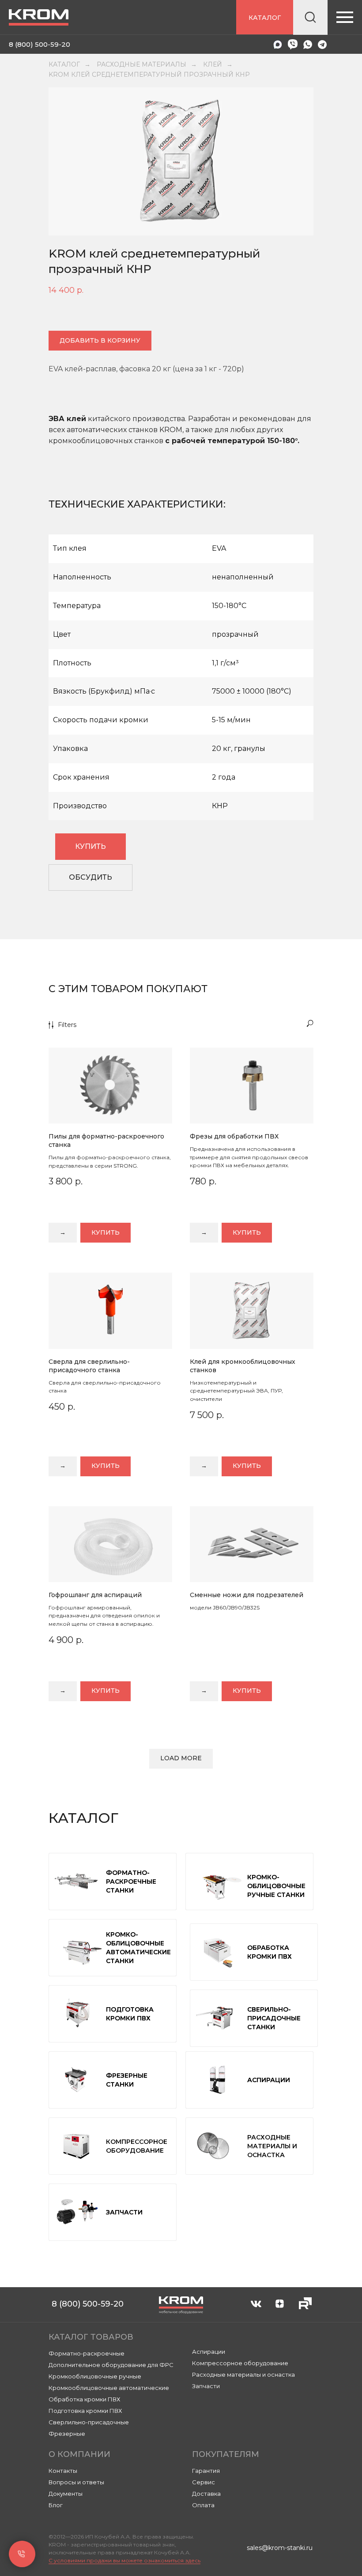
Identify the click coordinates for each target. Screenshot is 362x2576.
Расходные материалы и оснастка (243, 2374)
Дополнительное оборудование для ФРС (111, 2365)
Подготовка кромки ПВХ (85, 2411)
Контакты (63, 2471)
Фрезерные (67, 2434)
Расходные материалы (141, 64)
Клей (213, 64)
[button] (90, 877)
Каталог (64, 64)
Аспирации (209, 2352)
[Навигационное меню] (345, 17)
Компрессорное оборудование (240, 2363)
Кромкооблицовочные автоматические (109, 2388)
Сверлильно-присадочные (89, 2422)
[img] (228, 45)
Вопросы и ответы (76, 2482)
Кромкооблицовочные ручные (95, 2376)
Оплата (203, 2505)
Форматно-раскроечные (87, 2353)
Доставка (206, 2494)
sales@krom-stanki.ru (280, 2548)
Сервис (204, 2482)
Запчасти (206, 2386)
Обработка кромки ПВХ (84, 2399)
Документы (66, 2494)
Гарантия (206, 2471)
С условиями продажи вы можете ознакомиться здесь (124, 2560)
